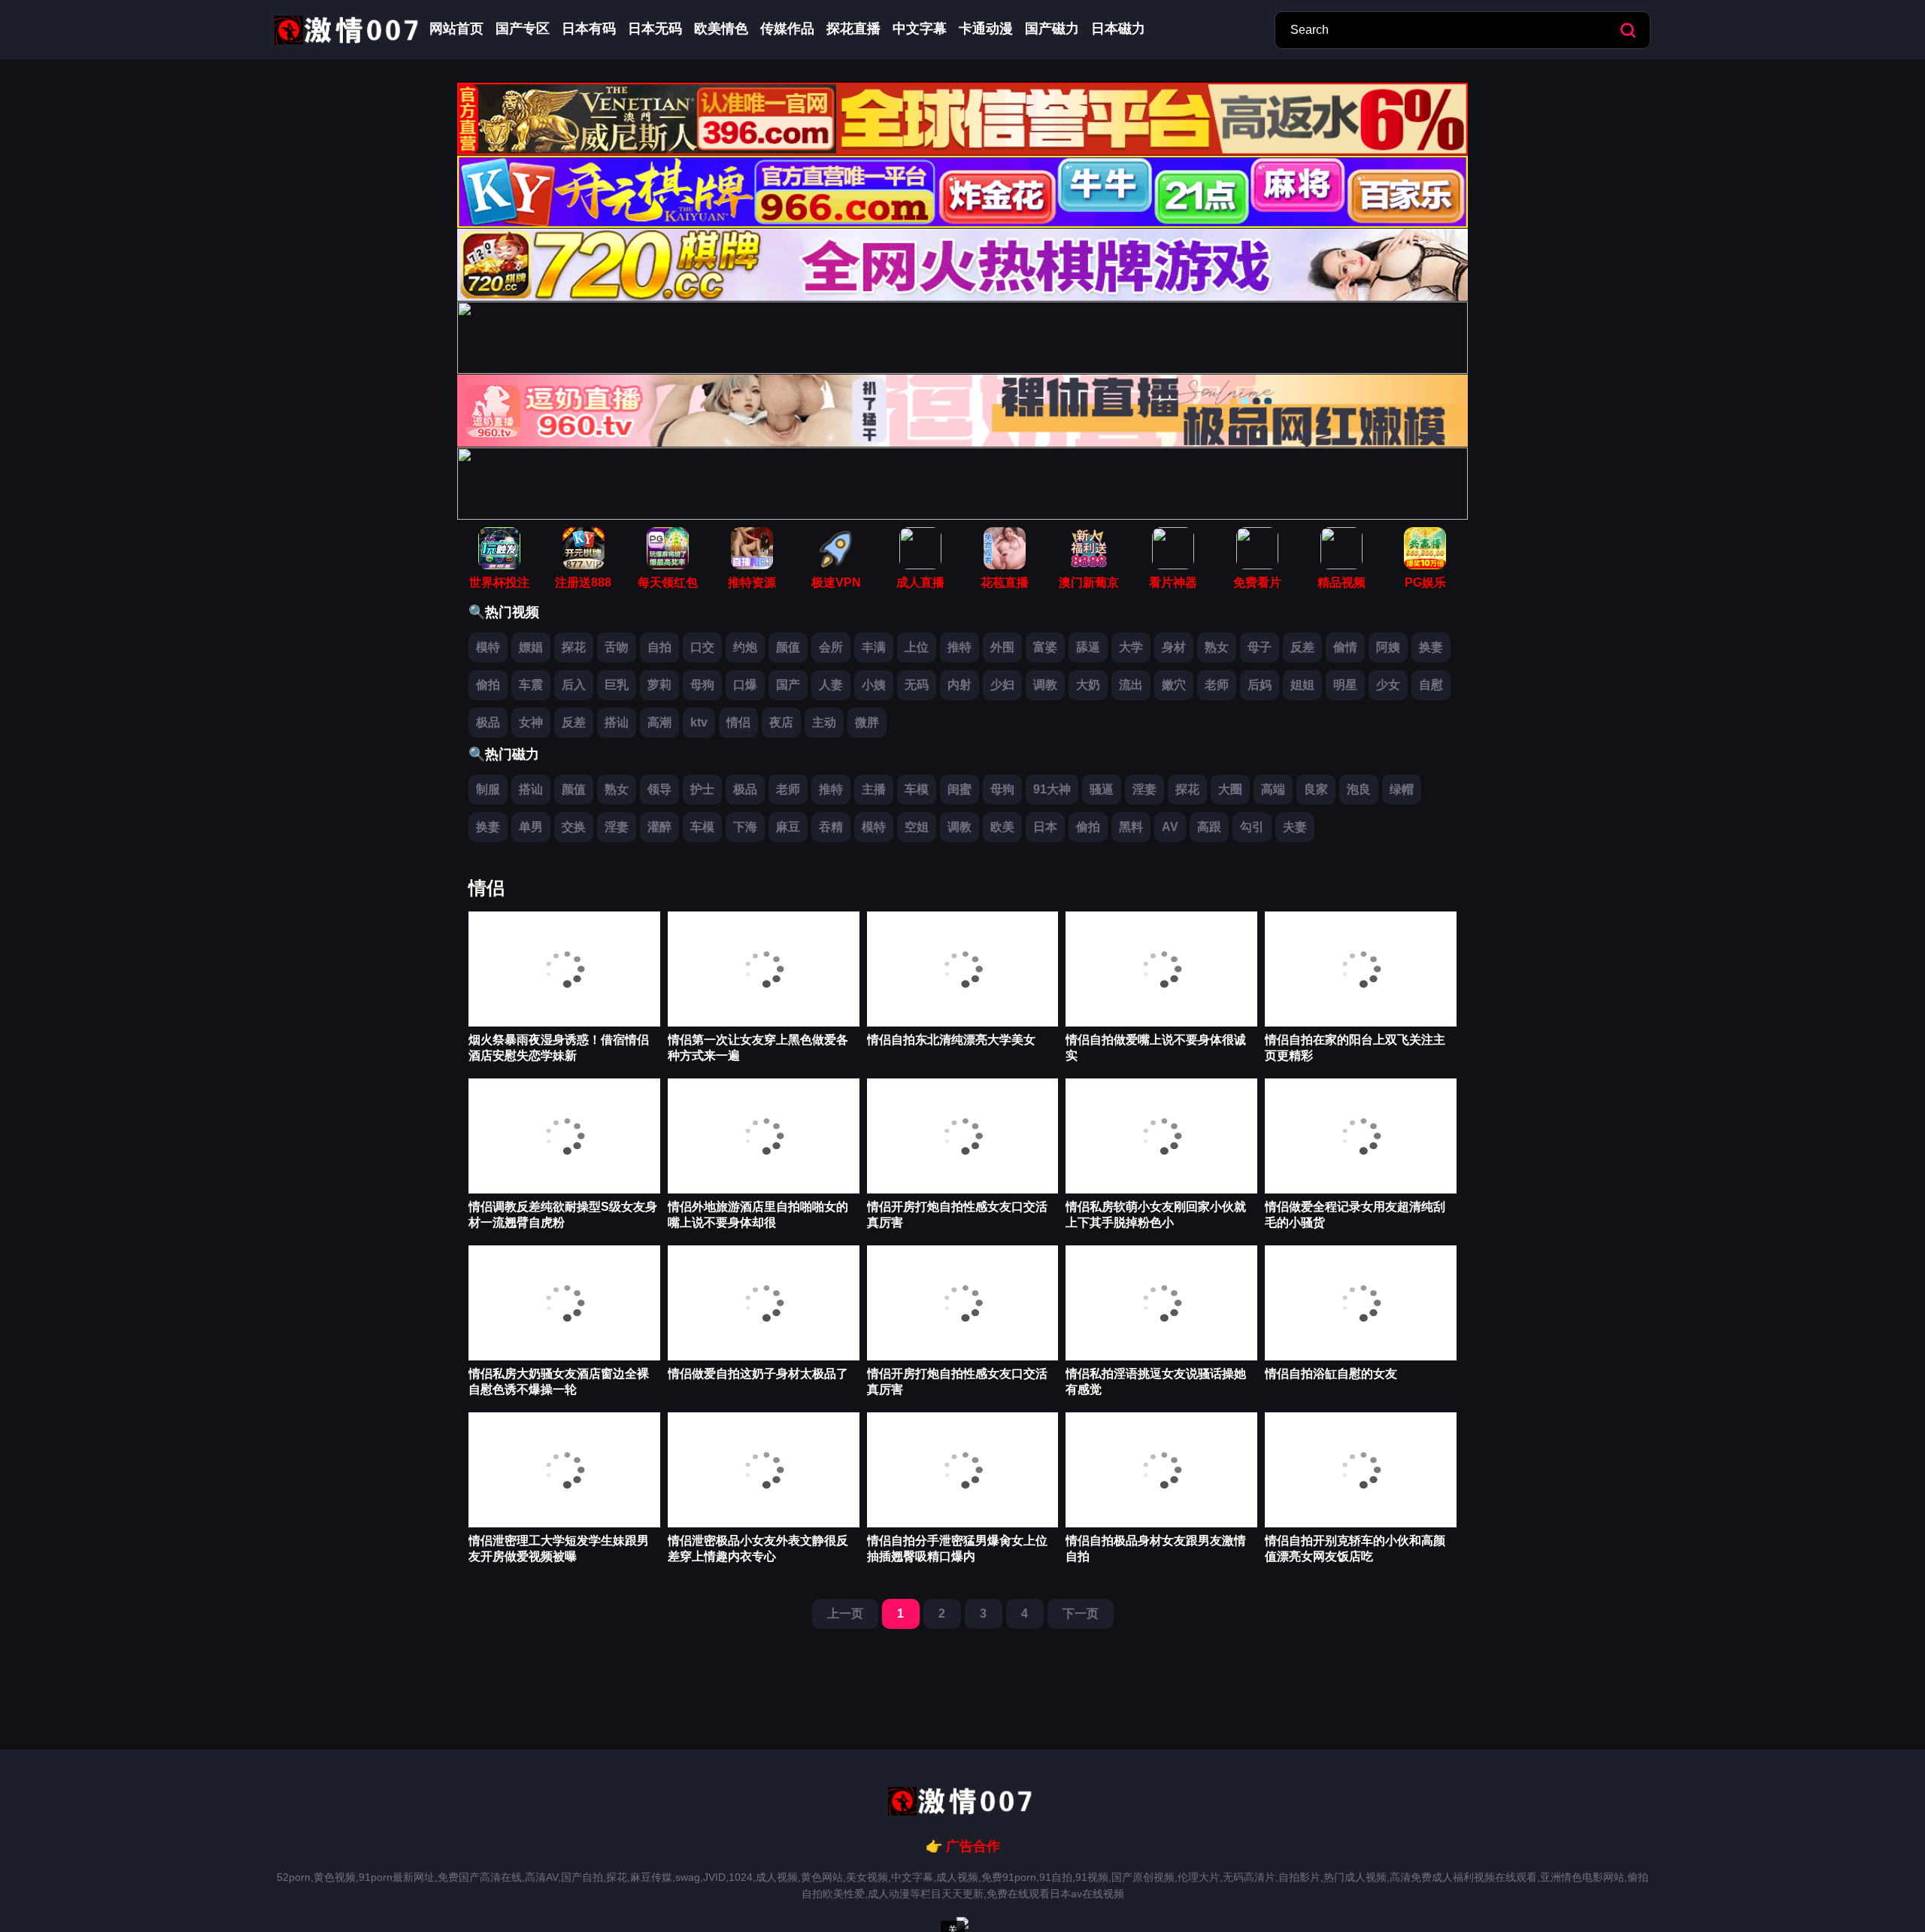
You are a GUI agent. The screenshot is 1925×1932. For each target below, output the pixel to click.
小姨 (874, 685)
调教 (1045, 685)
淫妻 (1144, 789)
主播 (874, 789)
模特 (488, 647)
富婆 (1045, 647)
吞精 (831, 827)
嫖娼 (531, 647)
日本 (1045, 827)
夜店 (781, 722)
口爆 (745, 685)
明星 (1345, 685)
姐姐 (1302, 685)
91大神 (1052, 789)
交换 (574, 827)
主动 (824, 722)
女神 (531, 722)
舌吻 (617, 647)
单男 (531, 827)
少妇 (1002, 685)
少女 (1388, 685)
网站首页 (456, 29)
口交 (702, 647)
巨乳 (617, 685)
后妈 (1260, 685)
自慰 (1431, 685)
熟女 (1217, 647)
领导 (659, 789)
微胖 (867, 722)
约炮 (745, 647)
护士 (702, 789)
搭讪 (617, 722)
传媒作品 (787, 29)
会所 (831, 647)
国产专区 (523, 29)
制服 (488, 789)
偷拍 (488, 685)
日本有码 (589, 29)
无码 (917, 685)
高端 (1273, 789)
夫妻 (1295, 827)
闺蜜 (959, 789)
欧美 (1002, 827)
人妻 (831, 685)
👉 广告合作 (963, 1846)
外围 (1002, 647)
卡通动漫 (986, 29)
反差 (1302, 647)
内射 (959, 685)
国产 (788, 685)
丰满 (874, 647)
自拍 (659, 647)
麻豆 (788, 827)
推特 (959, 647)
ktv (699, 722)
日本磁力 (1118, 29)
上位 (917, 647)
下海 (745, 827)
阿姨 (1388, 647)
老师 (1217, 685)
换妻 (1431, 647)
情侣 (738, 722)
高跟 (1209, 827)
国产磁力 (1052, 29)
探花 (574, 647)
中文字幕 (920, 29)
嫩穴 (1174, 685)
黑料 (1131, 827)
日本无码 (655, 29)
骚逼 (1102, 789)
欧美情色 (721, 29)
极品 (488, 722)
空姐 (917, 827)
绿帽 (1402, 789)
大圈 (1230, 789)
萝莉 (659, 685)
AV (1170, 827)
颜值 (788, 647)
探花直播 (853, 29)
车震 (531, 685)
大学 (1131, 647)
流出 (1131, 685)
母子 (1260, 647)
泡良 (1359, 789)
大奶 (1088, 685)
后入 (574, 685)
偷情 (1345, 647)
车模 (917, 789)
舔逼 (1088, 647)
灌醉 (659, 827)
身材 (1174, 647)
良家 (1316, 789)
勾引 (1252, 827)
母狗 (702, 685)
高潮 (659, 722)
